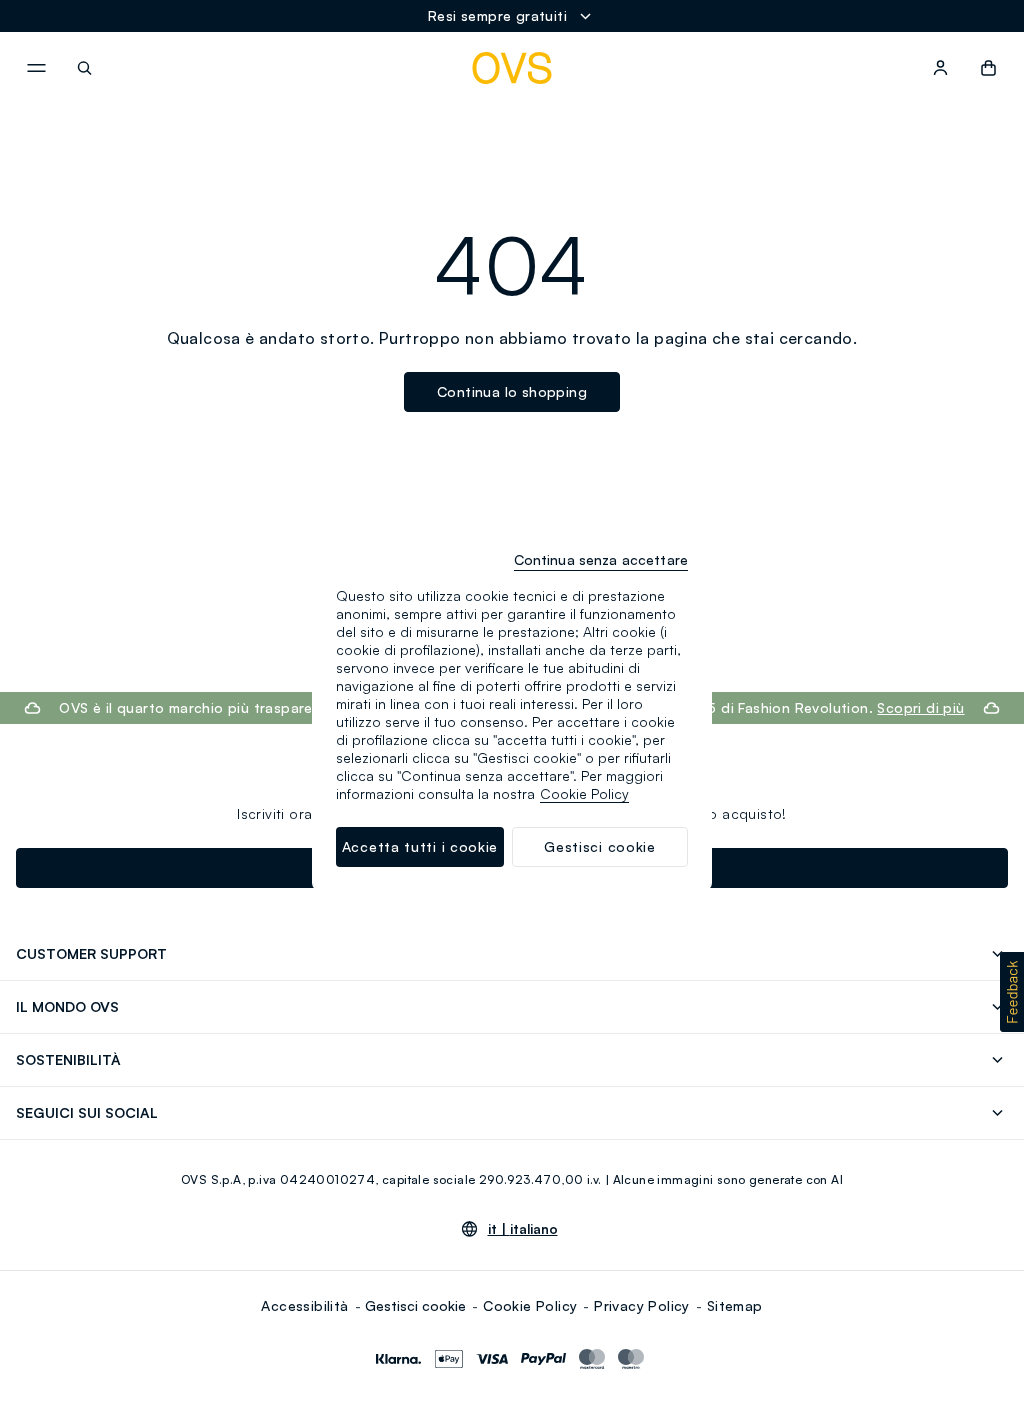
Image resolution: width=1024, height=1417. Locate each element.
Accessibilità (304, 1305)
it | (523, 1229)
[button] (1012, 992)
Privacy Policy (642, 1305)
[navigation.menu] (36, 68)
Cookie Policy (530, 1305)
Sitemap (735, 1305)
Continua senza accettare (601, 559)
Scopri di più (920, 707)
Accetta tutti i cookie (420, 846)
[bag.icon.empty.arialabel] (988, 68)
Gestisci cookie (415, 1305)
